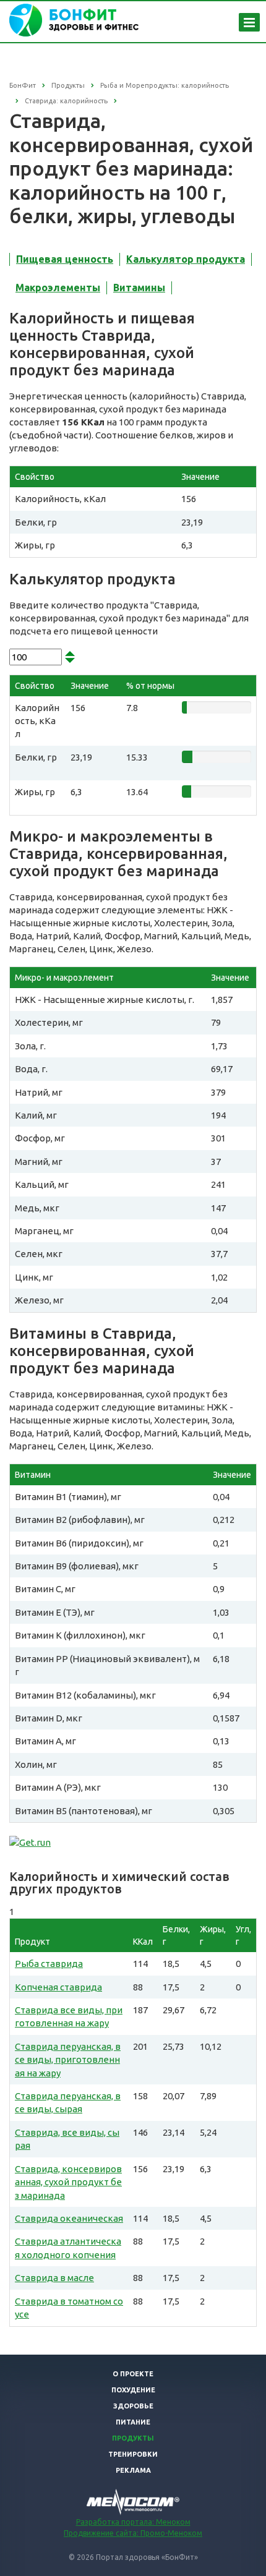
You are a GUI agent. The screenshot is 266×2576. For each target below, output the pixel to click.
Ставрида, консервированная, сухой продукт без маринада (68, 2182)
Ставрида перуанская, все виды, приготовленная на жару (68, 2060)
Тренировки (133, 2454)
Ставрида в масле (54, 2278)
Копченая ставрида (58, 1987)
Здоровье (133, 2406)
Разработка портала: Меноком (133, 2522)
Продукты (133, 2438)
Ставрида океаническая (69, 2218)
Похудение (133, 2390)
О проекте (133, 2374)
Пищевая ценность (65, 259)
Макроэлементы (58, 288)
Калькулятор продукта (186, 259)
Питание (133, 2422)
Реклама (133, 2470)
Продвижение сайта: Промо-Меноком (133, 2533)
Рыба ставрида (49, 1964)
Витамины (139, 288)
